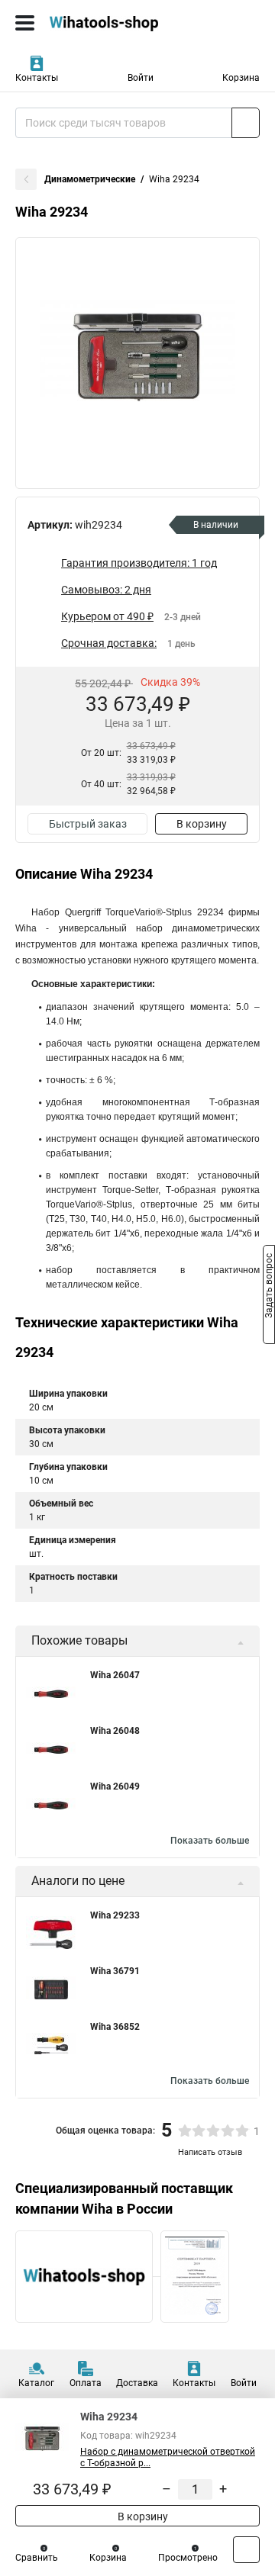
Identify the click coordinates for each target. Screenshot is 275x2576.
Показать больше (210, 1841)
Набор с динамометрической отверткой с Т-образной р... (168, 2457)
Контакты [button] (37, 78)
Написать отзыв (210, 2152)
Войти (141, 78)
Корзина (241, 78)
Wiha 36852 (115, 2027)
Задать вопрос (269, 1287)
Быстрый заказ (88, 824)
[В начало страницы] (246, 2550)
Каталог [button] (36, 2383)
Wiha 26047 (115, 1675)
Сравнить (37, 2558)
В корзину (202, 824)
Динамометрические (90, 179)
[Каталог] (25, 23)
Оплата (86, 2383)
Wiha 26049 (115, 1786)
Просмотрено (188, 2558)
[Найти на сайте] (246, 123)
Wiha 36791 (115, 1971)
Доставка (137, 2383)
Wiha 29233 (115, 1915)
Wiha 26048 (115, 1731)
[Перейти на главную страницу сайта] (115, 23)
